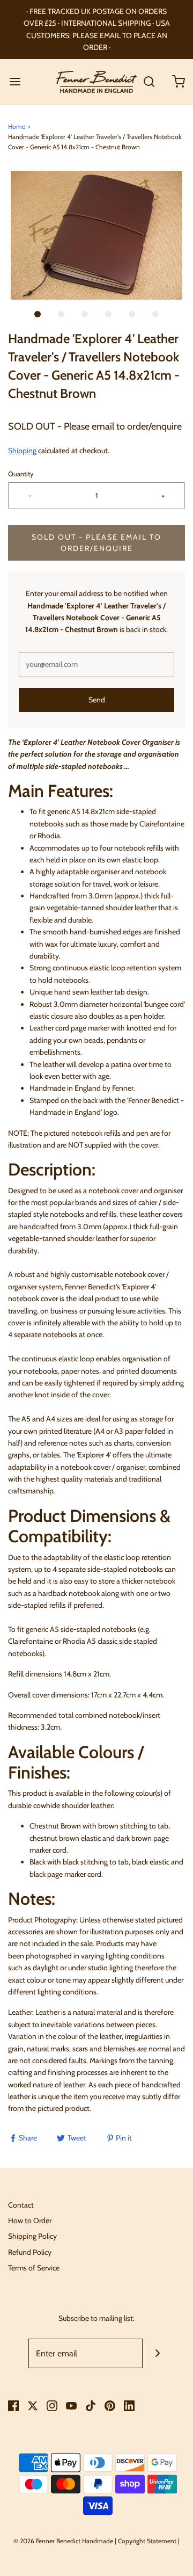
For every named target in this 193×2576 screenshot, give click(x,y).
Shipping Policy (32, 2236)
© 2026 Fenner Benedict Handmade (63, 2541)
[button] (96, 235)
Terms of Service (34, 2268)
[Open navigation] (15, 82)
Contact (21, 2205)
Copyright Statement (147, 2541)
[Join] (157, 2353)
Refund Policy (30, 2252)
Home (17, 126)
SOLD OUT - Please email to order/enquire (96, 543)
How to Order (30, 2221)
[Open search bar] (149, 82)
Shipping (22, 451)
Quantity (21, 474)
